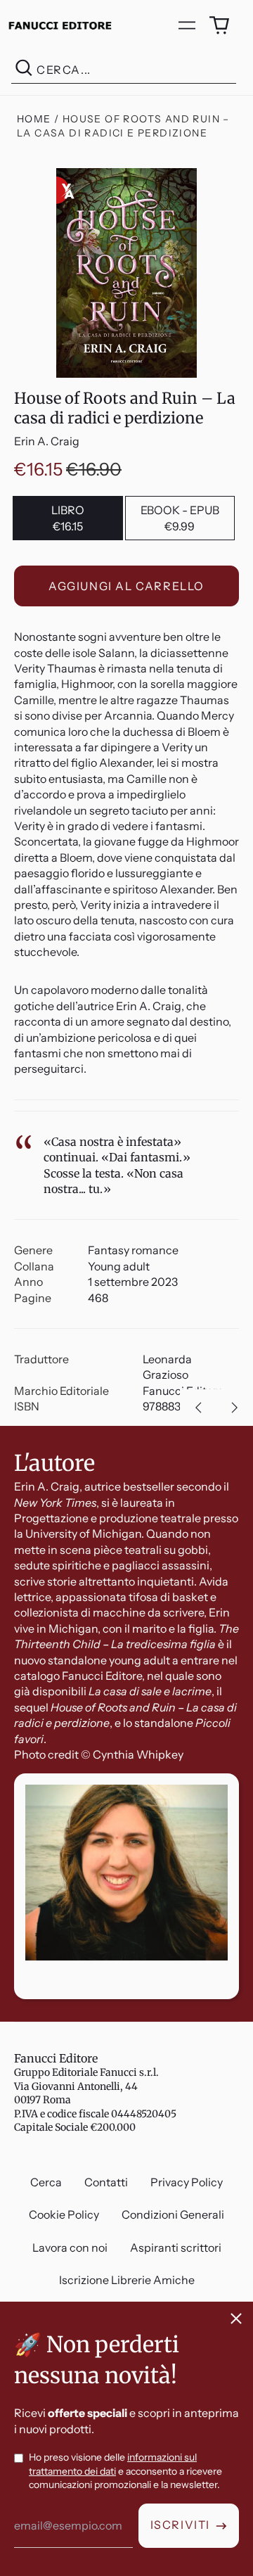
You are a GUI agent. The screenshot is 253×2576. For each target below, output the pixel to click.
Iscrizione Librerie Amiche (127, 2280)
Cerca (46, 2182)
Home (34, 119)
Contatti (106, 2182)
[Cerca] (24, 70)
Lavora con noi (70, 2247)
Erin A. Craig (47, 441)
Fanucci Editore (56, 2058)
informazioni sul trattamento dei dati (113, 2464)
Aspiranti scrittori (176, 2247)
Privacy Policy (187, 2182)
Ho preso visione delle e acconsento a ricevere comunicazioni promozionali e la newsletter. (125, 2471)
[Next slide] (235, 1408)
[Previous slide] (198, 1408)
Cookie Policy (64, 2214)
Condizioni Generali (173, 2214)
